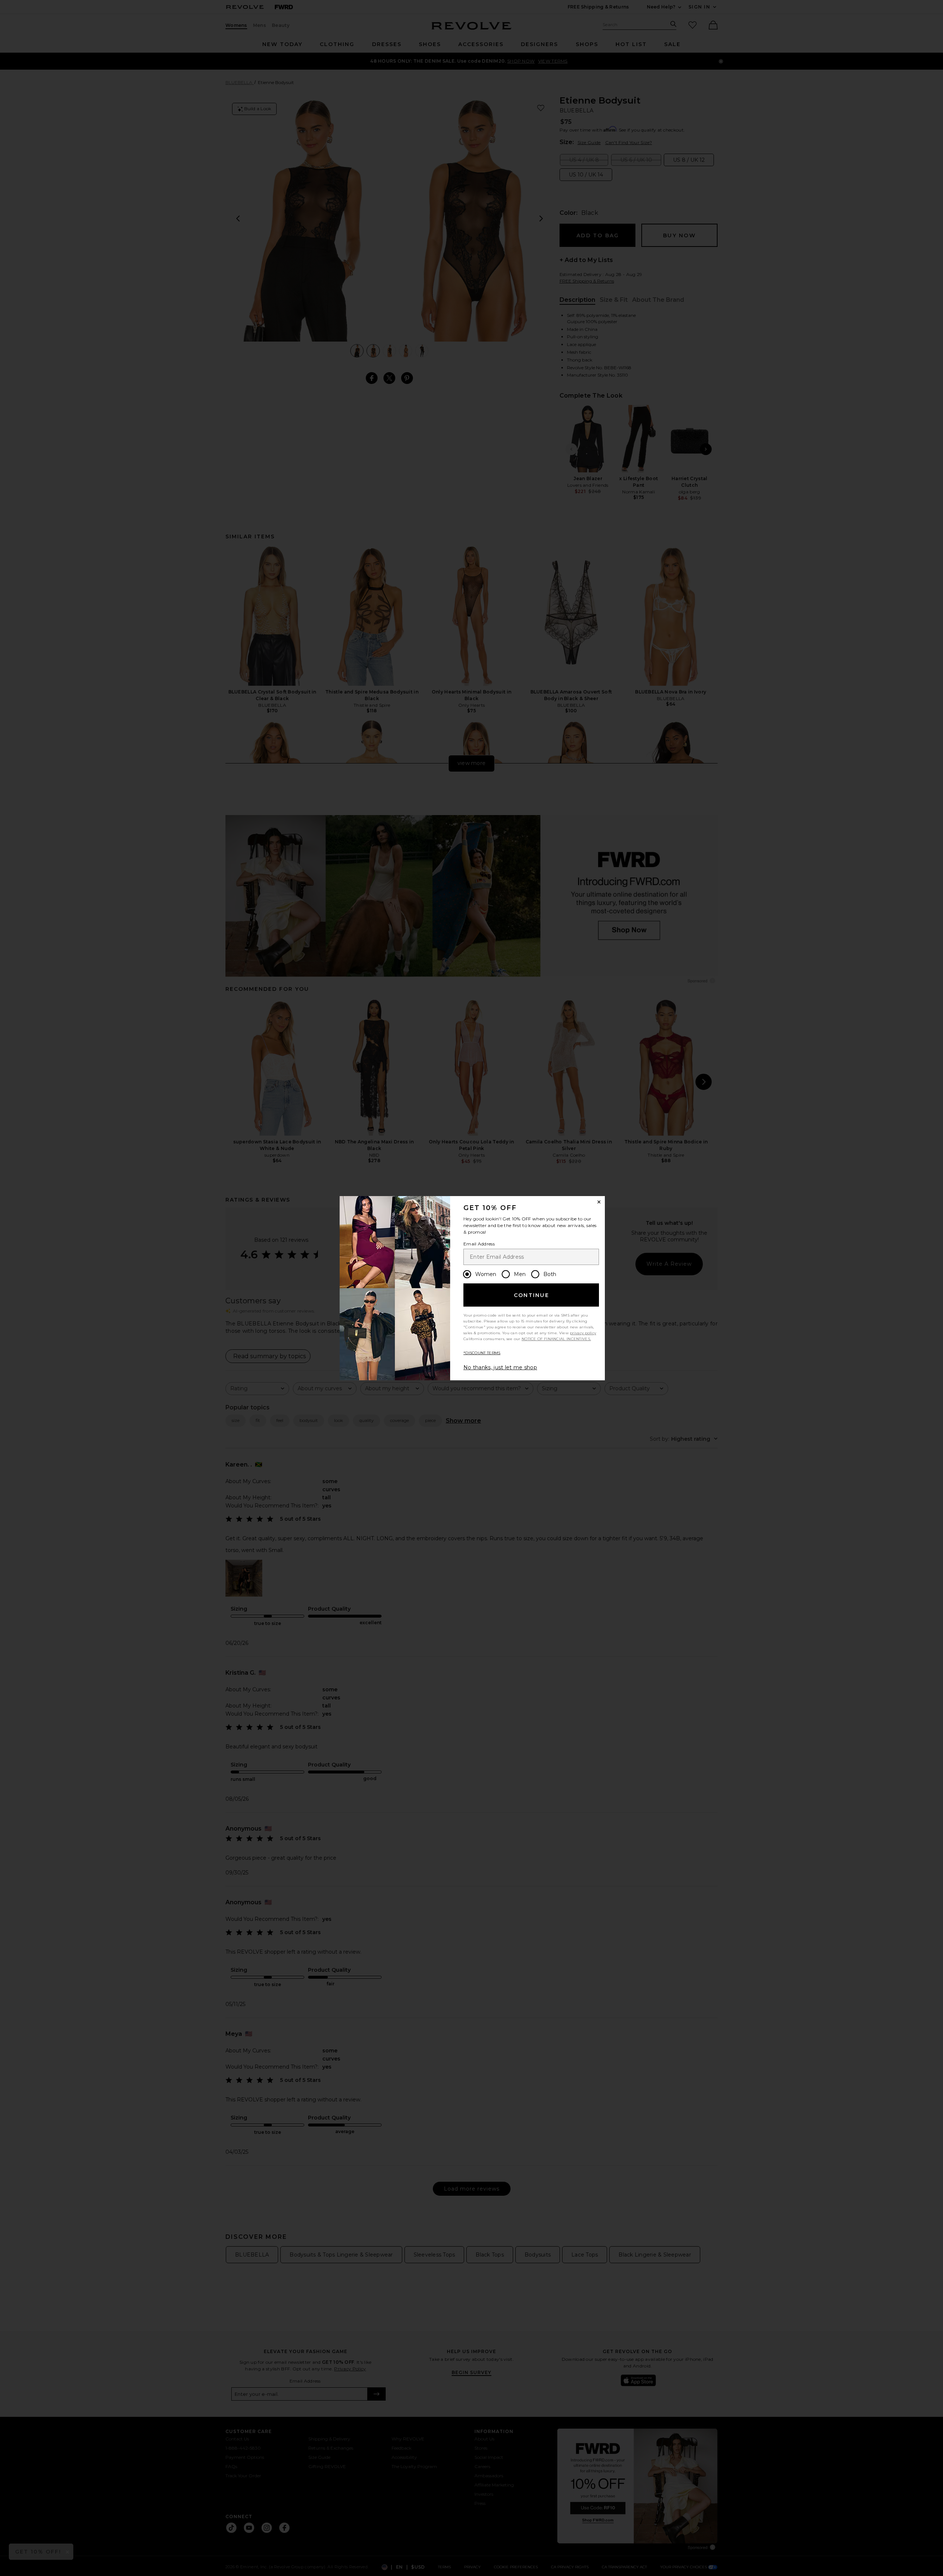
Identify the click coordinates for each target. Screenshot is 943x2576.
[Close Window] (599, 1202)
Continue (532, 1295)
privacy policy (583, 1333)
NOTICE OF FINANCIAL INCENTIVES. (556, 1339)
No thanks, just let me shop (500, 1367)
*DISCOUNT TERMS (482, 1353)
